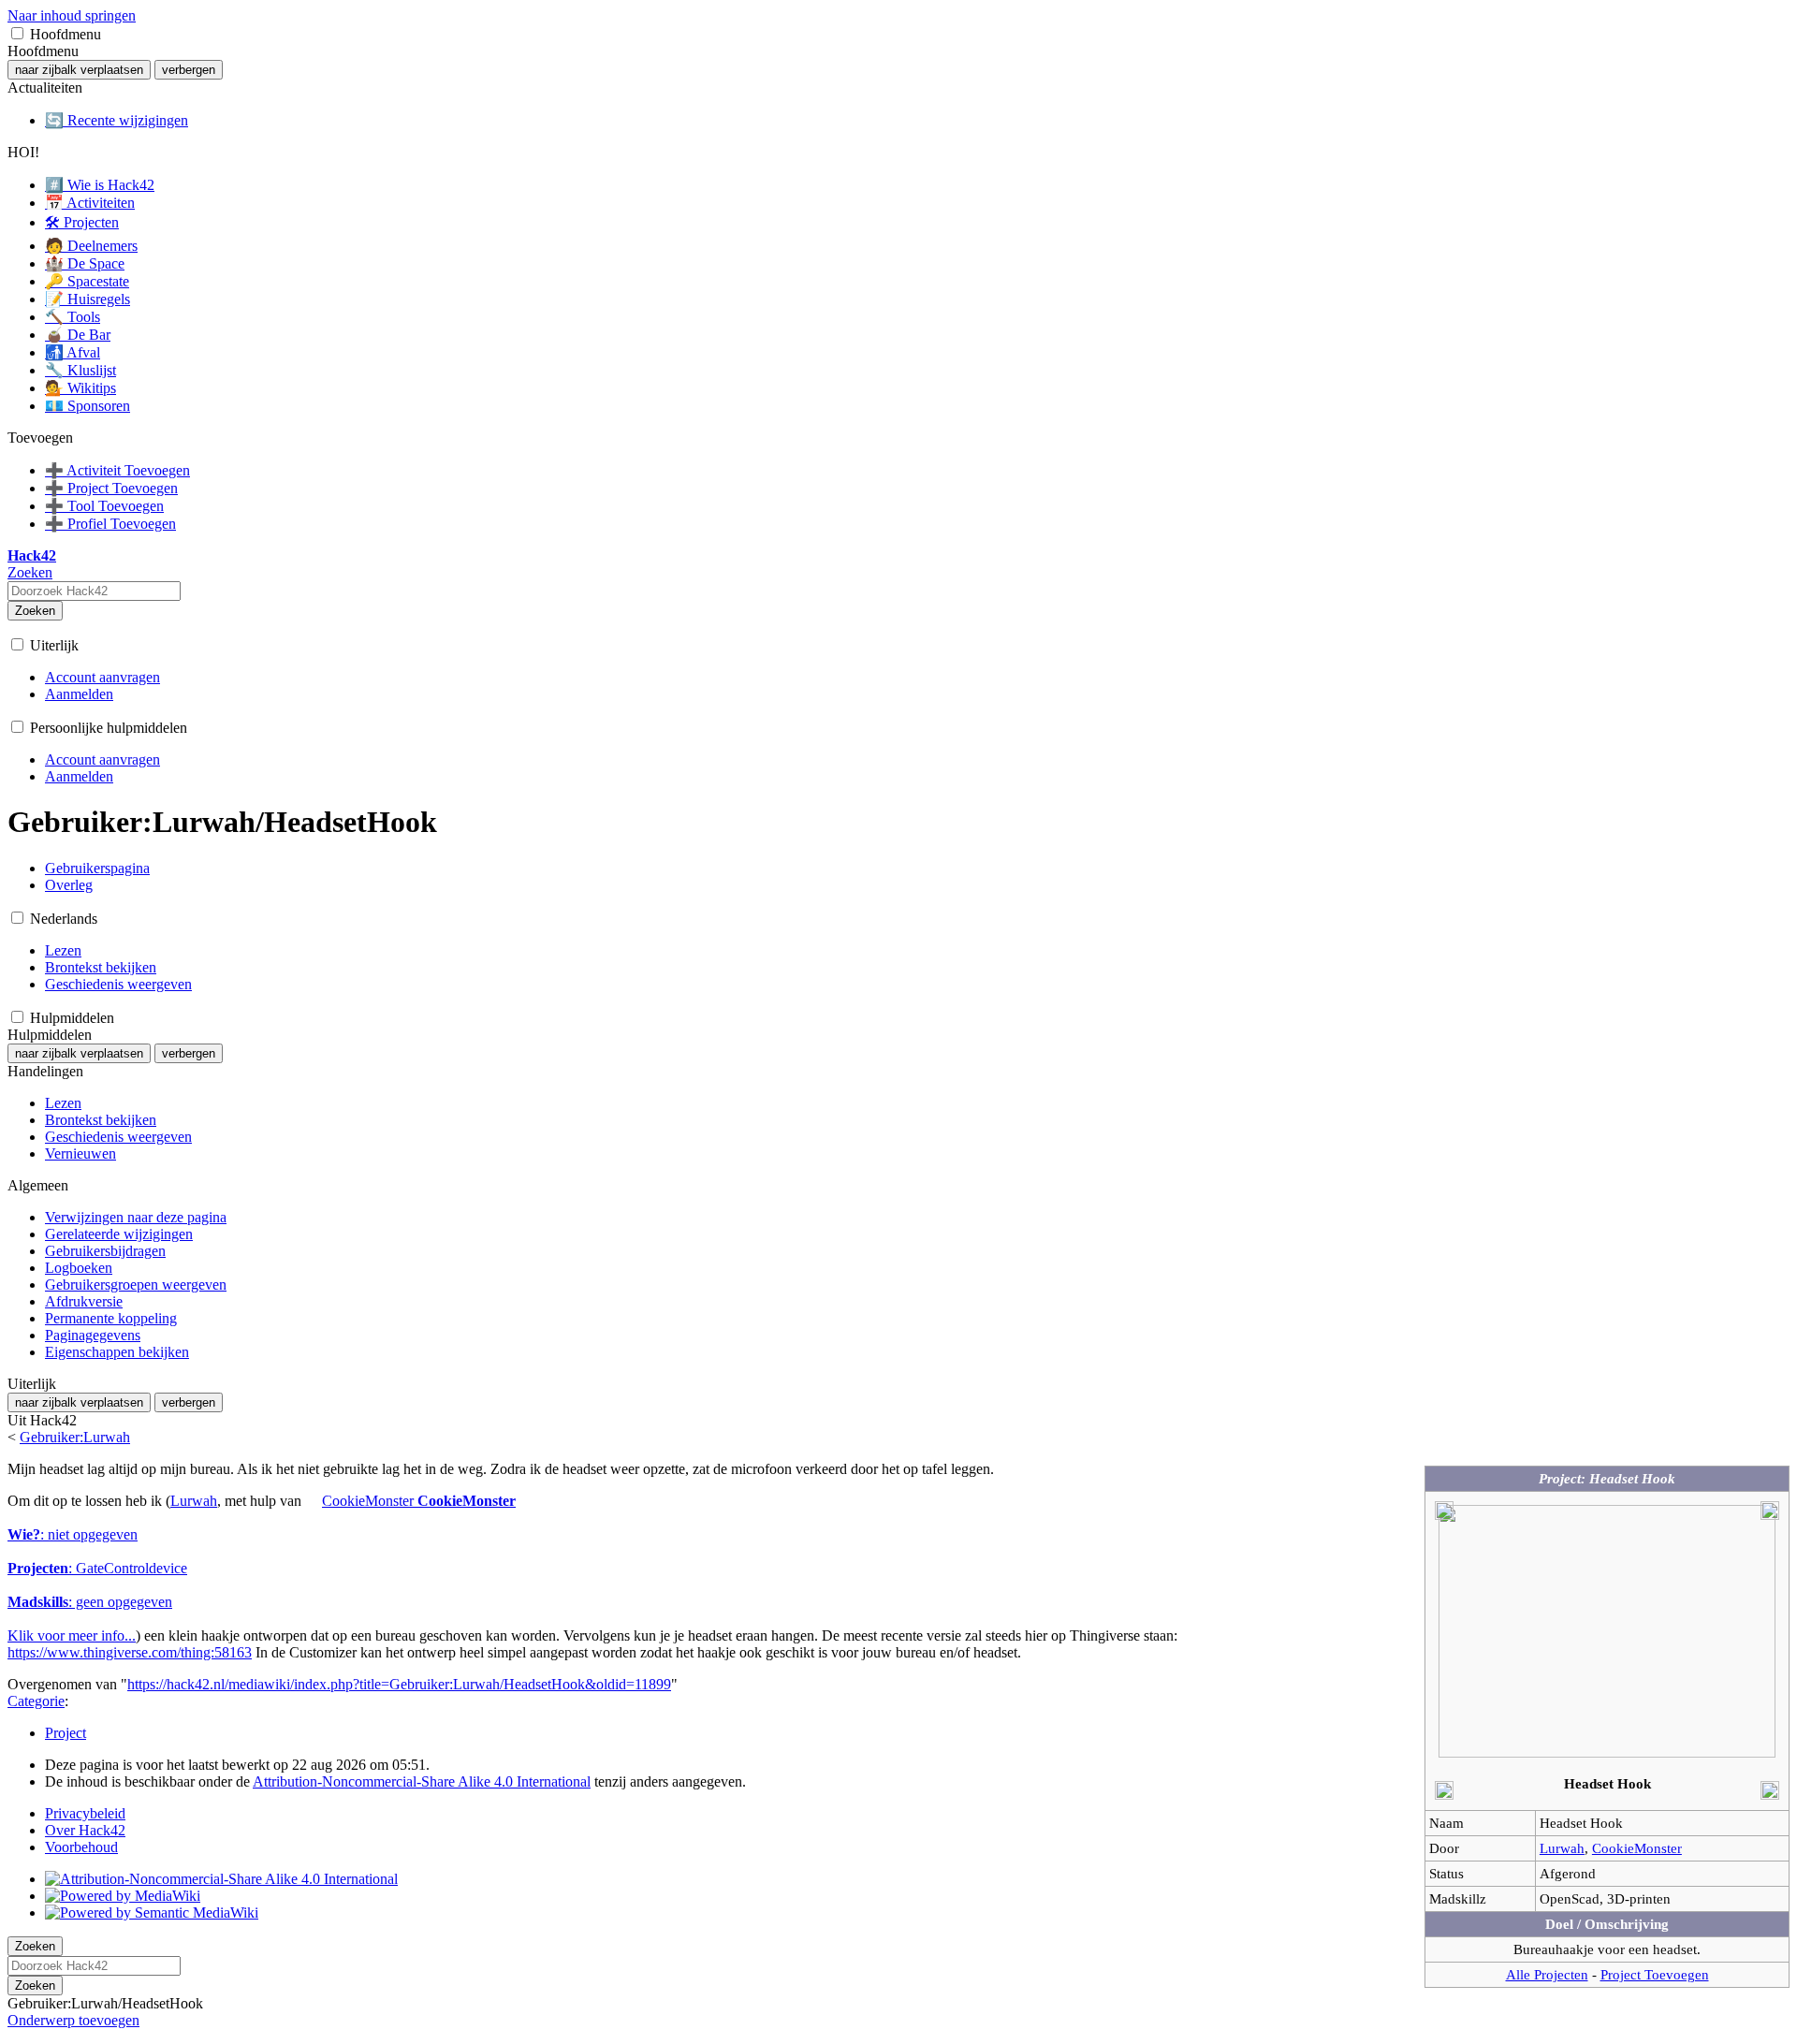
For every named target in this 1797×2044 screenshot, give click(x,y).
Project (66, 1733)
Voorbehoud (81, 1847)
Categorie (36, 1701)
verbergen (189, 70)
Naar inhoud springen (72, 15)
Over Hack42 (85, 1830)
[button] (17, 33)
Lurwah (1562, 1848)
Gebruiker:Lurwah (75, 1437)
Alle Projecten (1547, 1974)
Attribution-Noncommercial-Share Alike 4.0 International (422, 1781)
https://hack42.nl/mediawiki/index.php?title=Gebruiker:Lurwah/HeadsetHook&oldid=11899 (399, 1684)
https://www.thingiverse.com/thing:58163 (130, 1652)
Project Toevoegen (1655, 1974)
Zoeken (35, 611)
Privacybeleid (85, 1813)
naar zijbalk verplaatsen (79, 70)
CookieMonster (1637, 1848)
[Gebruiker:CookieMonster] (312, 1501)
